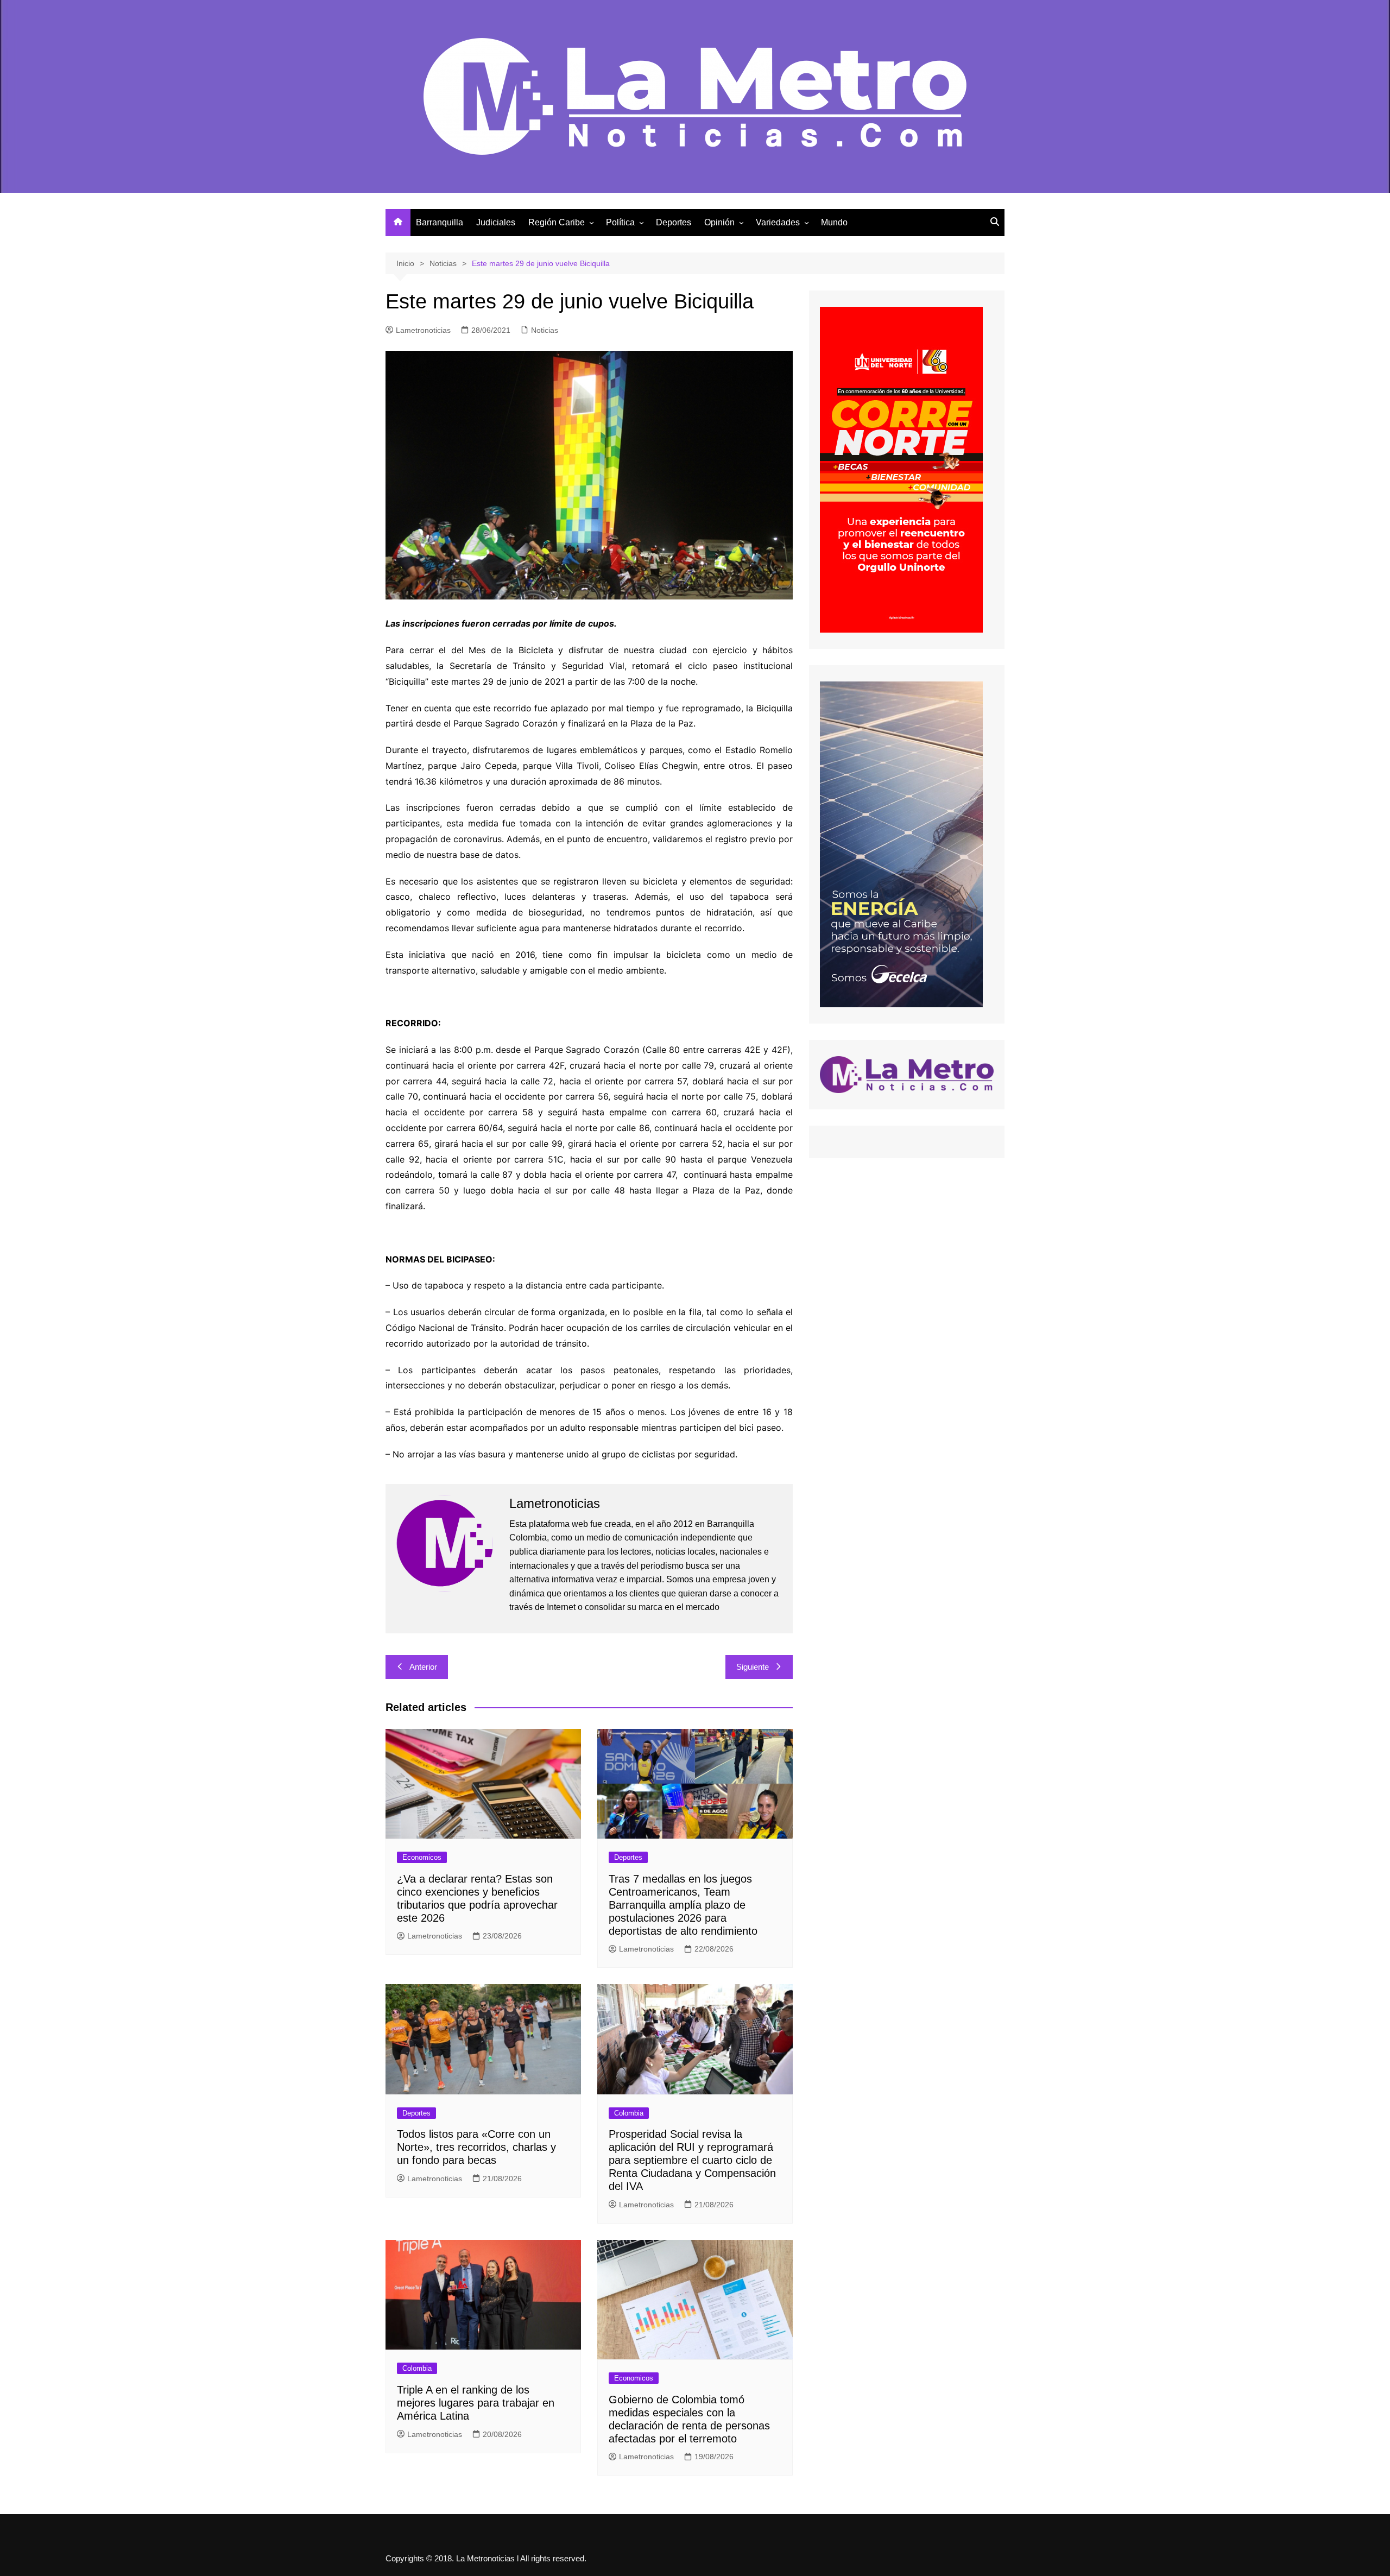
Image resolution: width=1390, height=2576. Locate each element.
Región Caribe (557, 222)
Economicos (422, 1857)
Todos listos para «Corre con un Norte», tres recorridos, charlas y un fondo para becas (476, 2147)
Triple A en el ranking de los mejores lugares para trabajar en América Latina (476, 2403)
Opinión (719, 222)
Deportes (674, 222)
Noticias (545, 330)
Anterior (423, 1667)
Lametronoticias (423, 330)
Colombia (629, 2113)
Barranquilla (440, 222)
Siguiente (753, 1667)
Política (620, 222)
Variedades (778, 222)
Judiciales (496, 222)
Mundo (834, 222)
